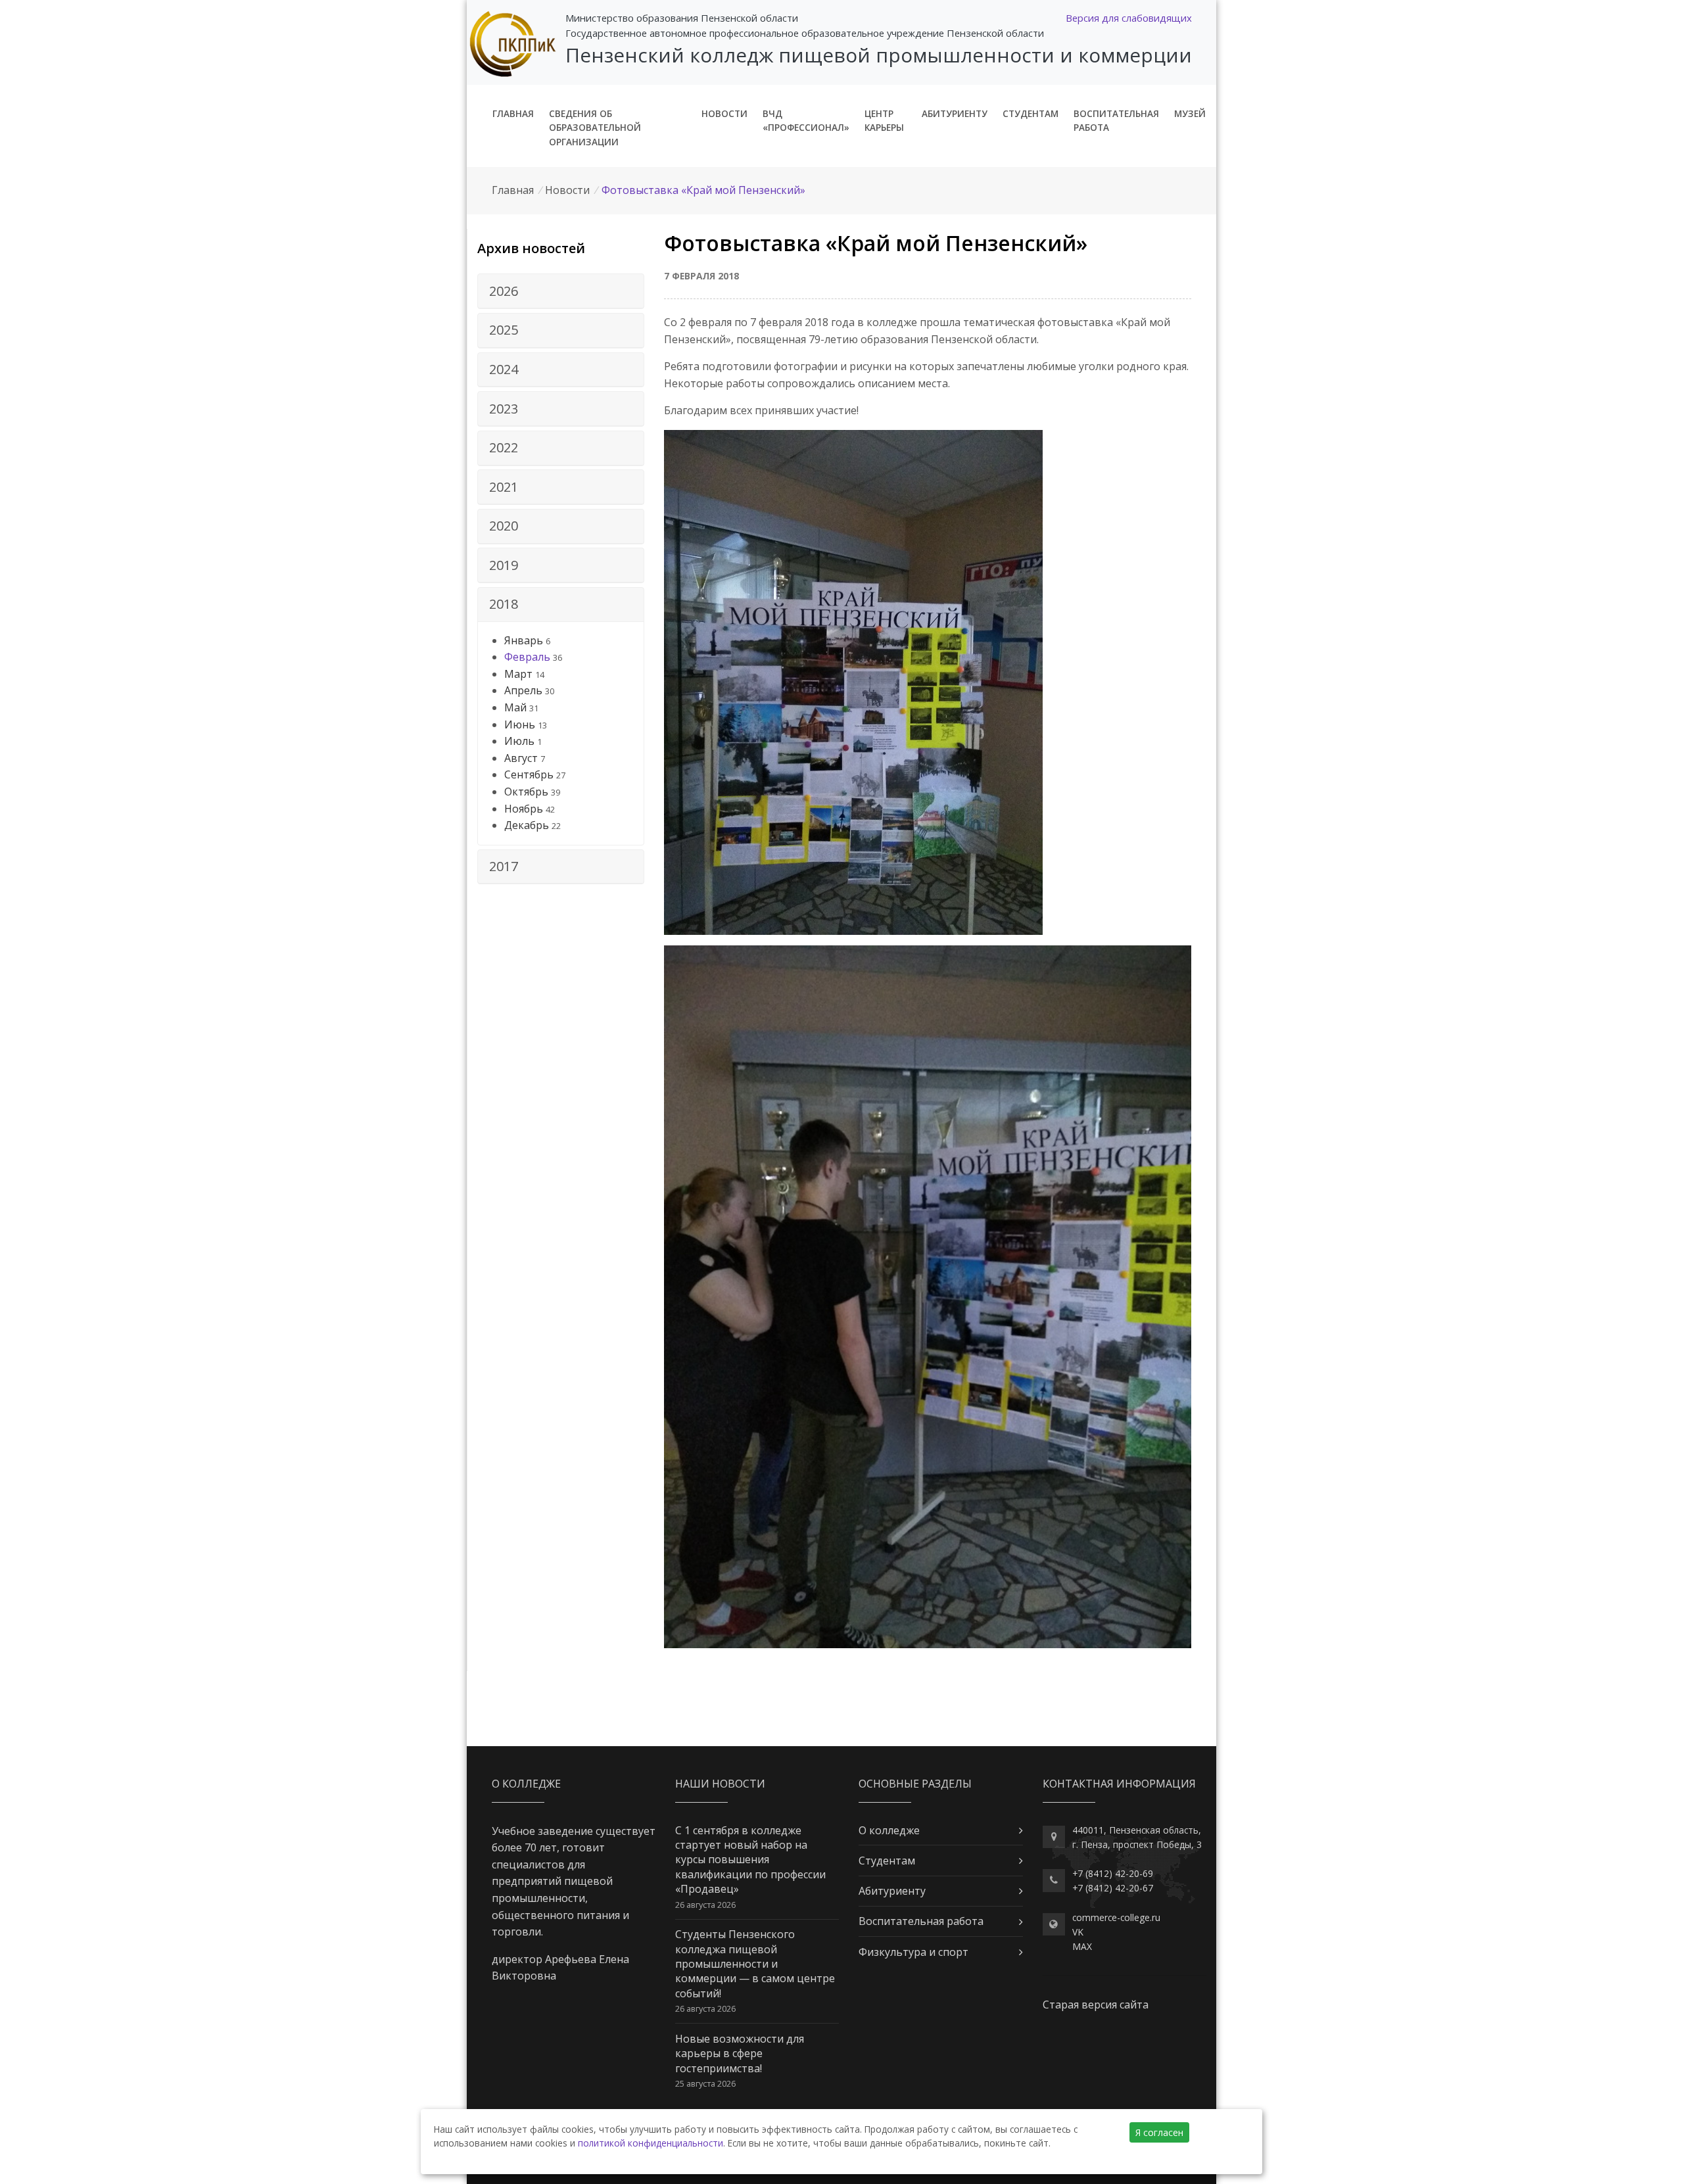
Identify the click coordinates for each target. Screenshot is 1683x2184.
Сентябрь (529, 774)
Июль (519, 741)
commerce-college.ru (1116, 1917)
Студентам (1031, 113)
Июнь (520, 724)
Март (518, 674)
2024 (504, 369)
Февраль (527, 657)
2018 (504, 604)
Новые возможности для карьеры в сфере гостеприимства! (740, 2053)
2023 (504, 409)
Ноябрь (524, 809)
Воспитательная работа (1116, 121)
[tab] (561, 291)
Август (521, 758)
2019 (504, 565)
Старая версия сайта (1096, 2005)
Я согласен (1159, 2132)
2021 (504, 487)
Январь (524, 640)
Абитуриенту (955, 113)
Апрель (523, 690)
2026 (504, 291)
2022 (504, 447)
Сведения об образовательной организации (595, 128)
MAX (1082, 1946)
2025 (504, 330)
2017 (504, 866)
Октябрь (526, 792)
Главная (513, 113)
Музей (1190, 113)
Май (515, 707)
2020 (504, 526)
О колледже (889, 1830)
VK (1078, 1932)
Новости (724, 113)
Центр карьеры (884, 121)
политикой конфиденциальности (651, 2143)
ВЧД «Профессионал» (806, 121)
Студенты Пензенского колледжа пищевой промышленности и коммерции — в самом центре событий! (755, 1964)
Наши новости (720, 1784)
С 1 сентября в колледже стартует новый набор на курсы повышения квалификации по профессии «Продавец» (750, 1860)
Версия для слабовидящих (1129, 18)
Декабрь (527, 825)
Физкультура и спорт (913, 1952)
